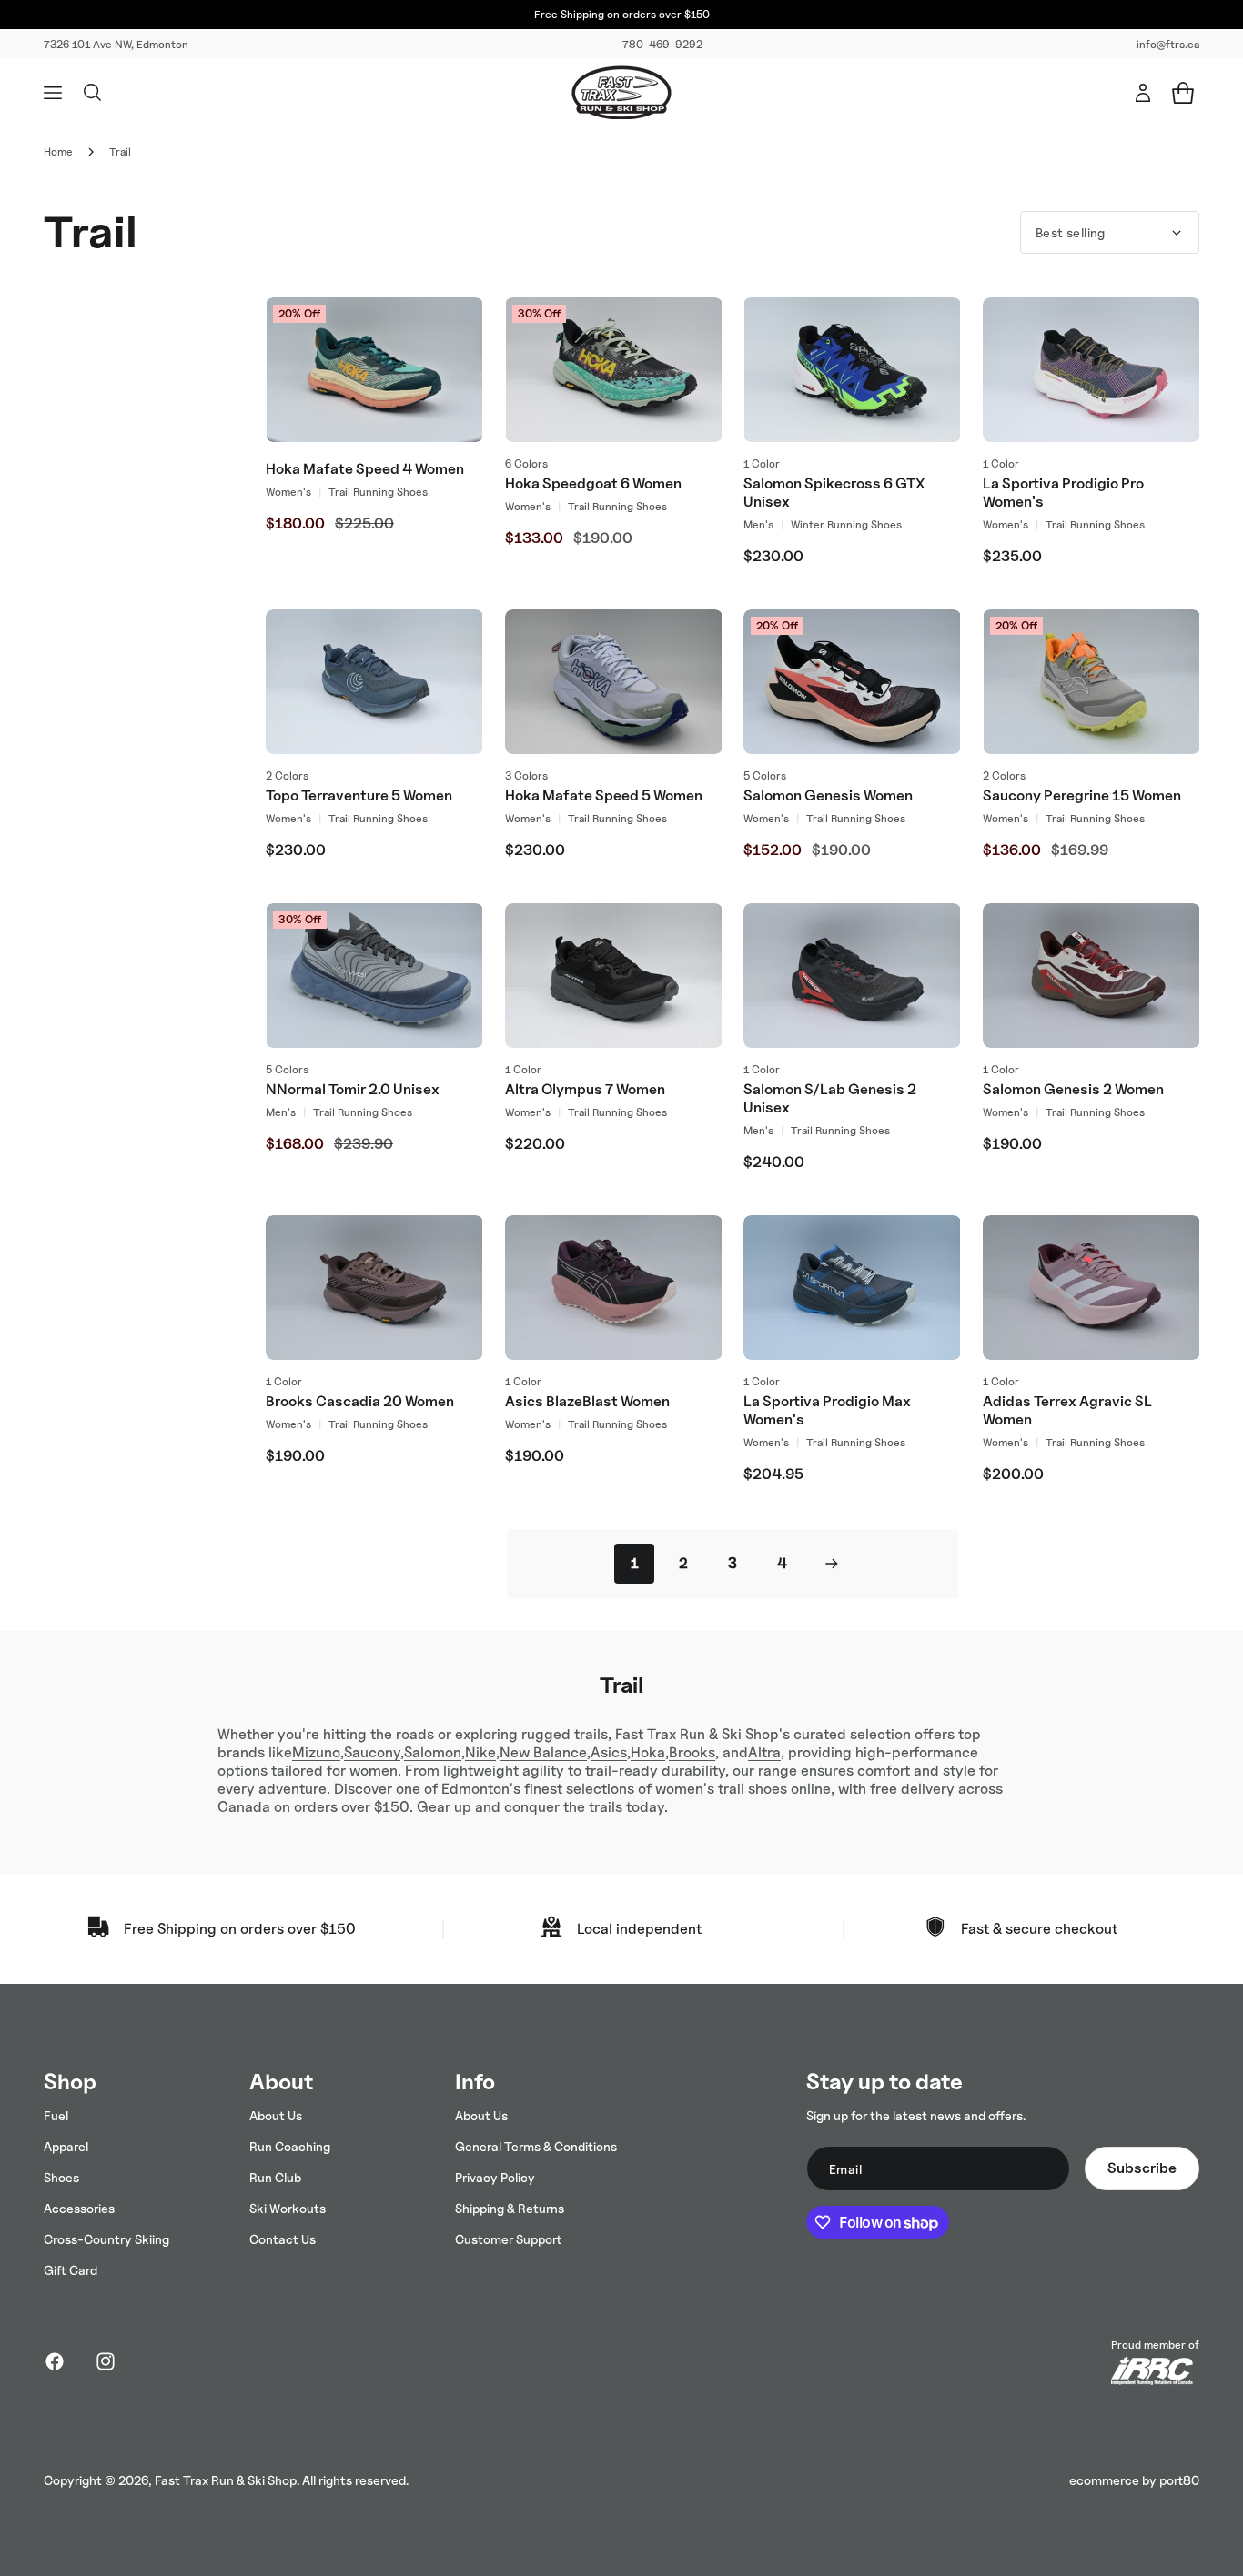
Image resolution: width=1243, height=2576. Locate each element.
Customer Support (508, 2239)
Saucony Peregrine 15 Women (1082, 795)
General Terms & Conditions (536, 2146)
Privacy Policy (495, 2177)
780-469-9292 (662, 44)
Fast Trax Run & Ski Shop (226, 2480)
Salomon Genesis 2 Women (1073, 1089)
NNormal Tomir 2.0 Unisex (353, 1089)
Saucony (372, 1752)
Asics (609, 1752)
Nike (480, 1752)
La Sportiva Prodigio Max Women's (827, 1410)
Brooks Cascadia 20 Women (360, 1401)
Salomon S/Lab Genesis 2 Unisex (830, 1098)
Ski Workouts (288, 2208)
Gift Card (71, 2270)
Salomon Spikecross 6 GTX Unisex (834, 493)
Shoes (61, 2177)
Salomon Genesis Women (828, 795)
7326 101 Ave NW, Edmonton (116, 44)
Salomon (433, 1752)
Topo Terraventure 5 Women (359, 795)
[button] (53, 93)
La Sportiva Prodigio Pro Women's (1063, 493)
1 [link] (635, 1563)
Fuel (56, 2115)
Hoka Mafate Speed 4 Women (365, 469)
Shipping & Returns (510, 2208)
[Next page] (831, 1564)
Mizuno (316, 1752)
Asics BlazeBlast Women (587, 1401)
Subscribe (1142, 2168)
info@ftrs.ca (1168, 44)
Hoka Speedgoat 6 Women (593, 483)
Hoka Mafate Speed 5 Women (604, 795)
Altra (764, 1752)
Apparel (66, 2146)
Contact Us (283, 2239)
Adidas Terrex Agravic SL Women (1067, 1410)
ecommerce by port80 (1134, 2480)
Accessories (79, 2208)
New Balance (543, 1752)
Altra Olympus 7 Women (585, 1089)
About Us (276, 2115)
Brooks (692, 1752)
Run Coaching (290, 2146)
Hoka (648, 1752)
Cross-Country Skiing (106, 2239)
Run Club (275, 2177)
